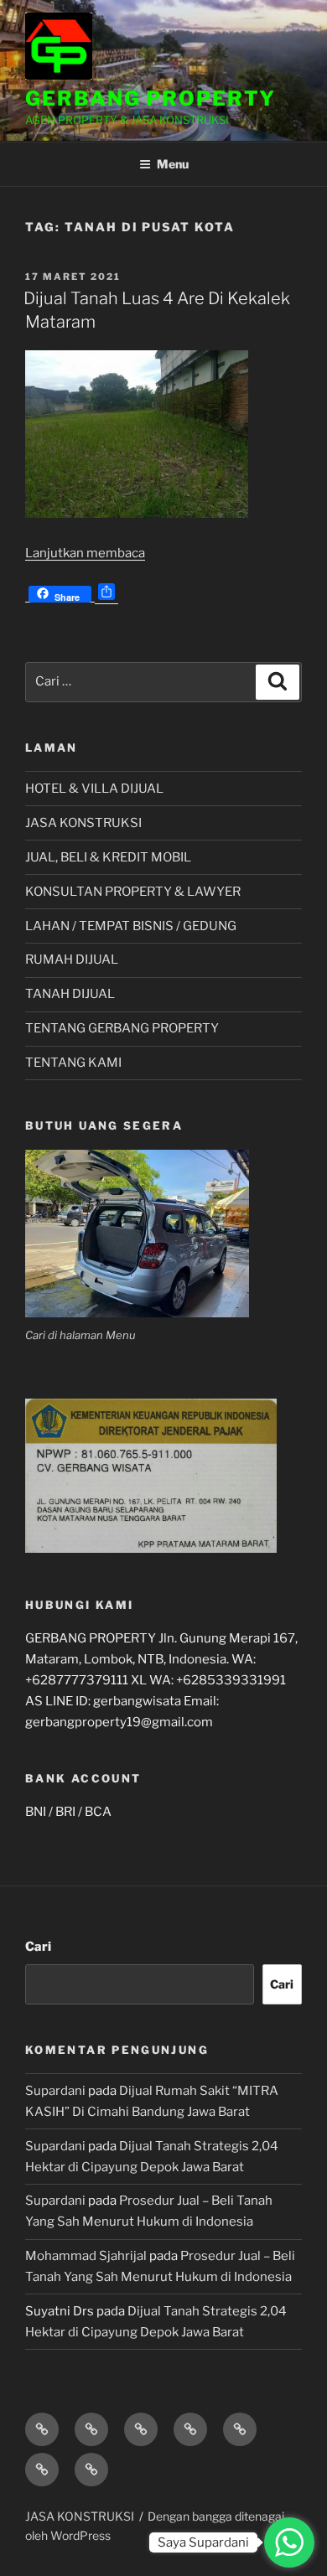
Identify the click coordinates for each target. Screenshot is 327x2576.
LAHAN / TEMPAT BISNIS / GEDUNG (131, 926)
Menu (173, 164)
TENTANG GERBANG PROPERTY (122, 1028)
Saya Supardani (203, 2542)
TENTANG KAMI (73, 1063)
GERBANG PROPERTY (151, 98)
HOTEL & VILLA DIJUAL (94, 789)
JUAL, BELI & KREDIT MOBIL (108, 857)
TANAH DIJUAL (70, 994)
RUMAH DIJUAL (72, 960)
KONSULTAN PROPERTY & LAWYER (133, 892)
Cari (38, 1947)
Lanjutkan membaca (85, 553)
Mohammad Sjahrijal (86, 2256)
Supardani (55, 2091)
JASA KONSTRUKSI (83, 823)
